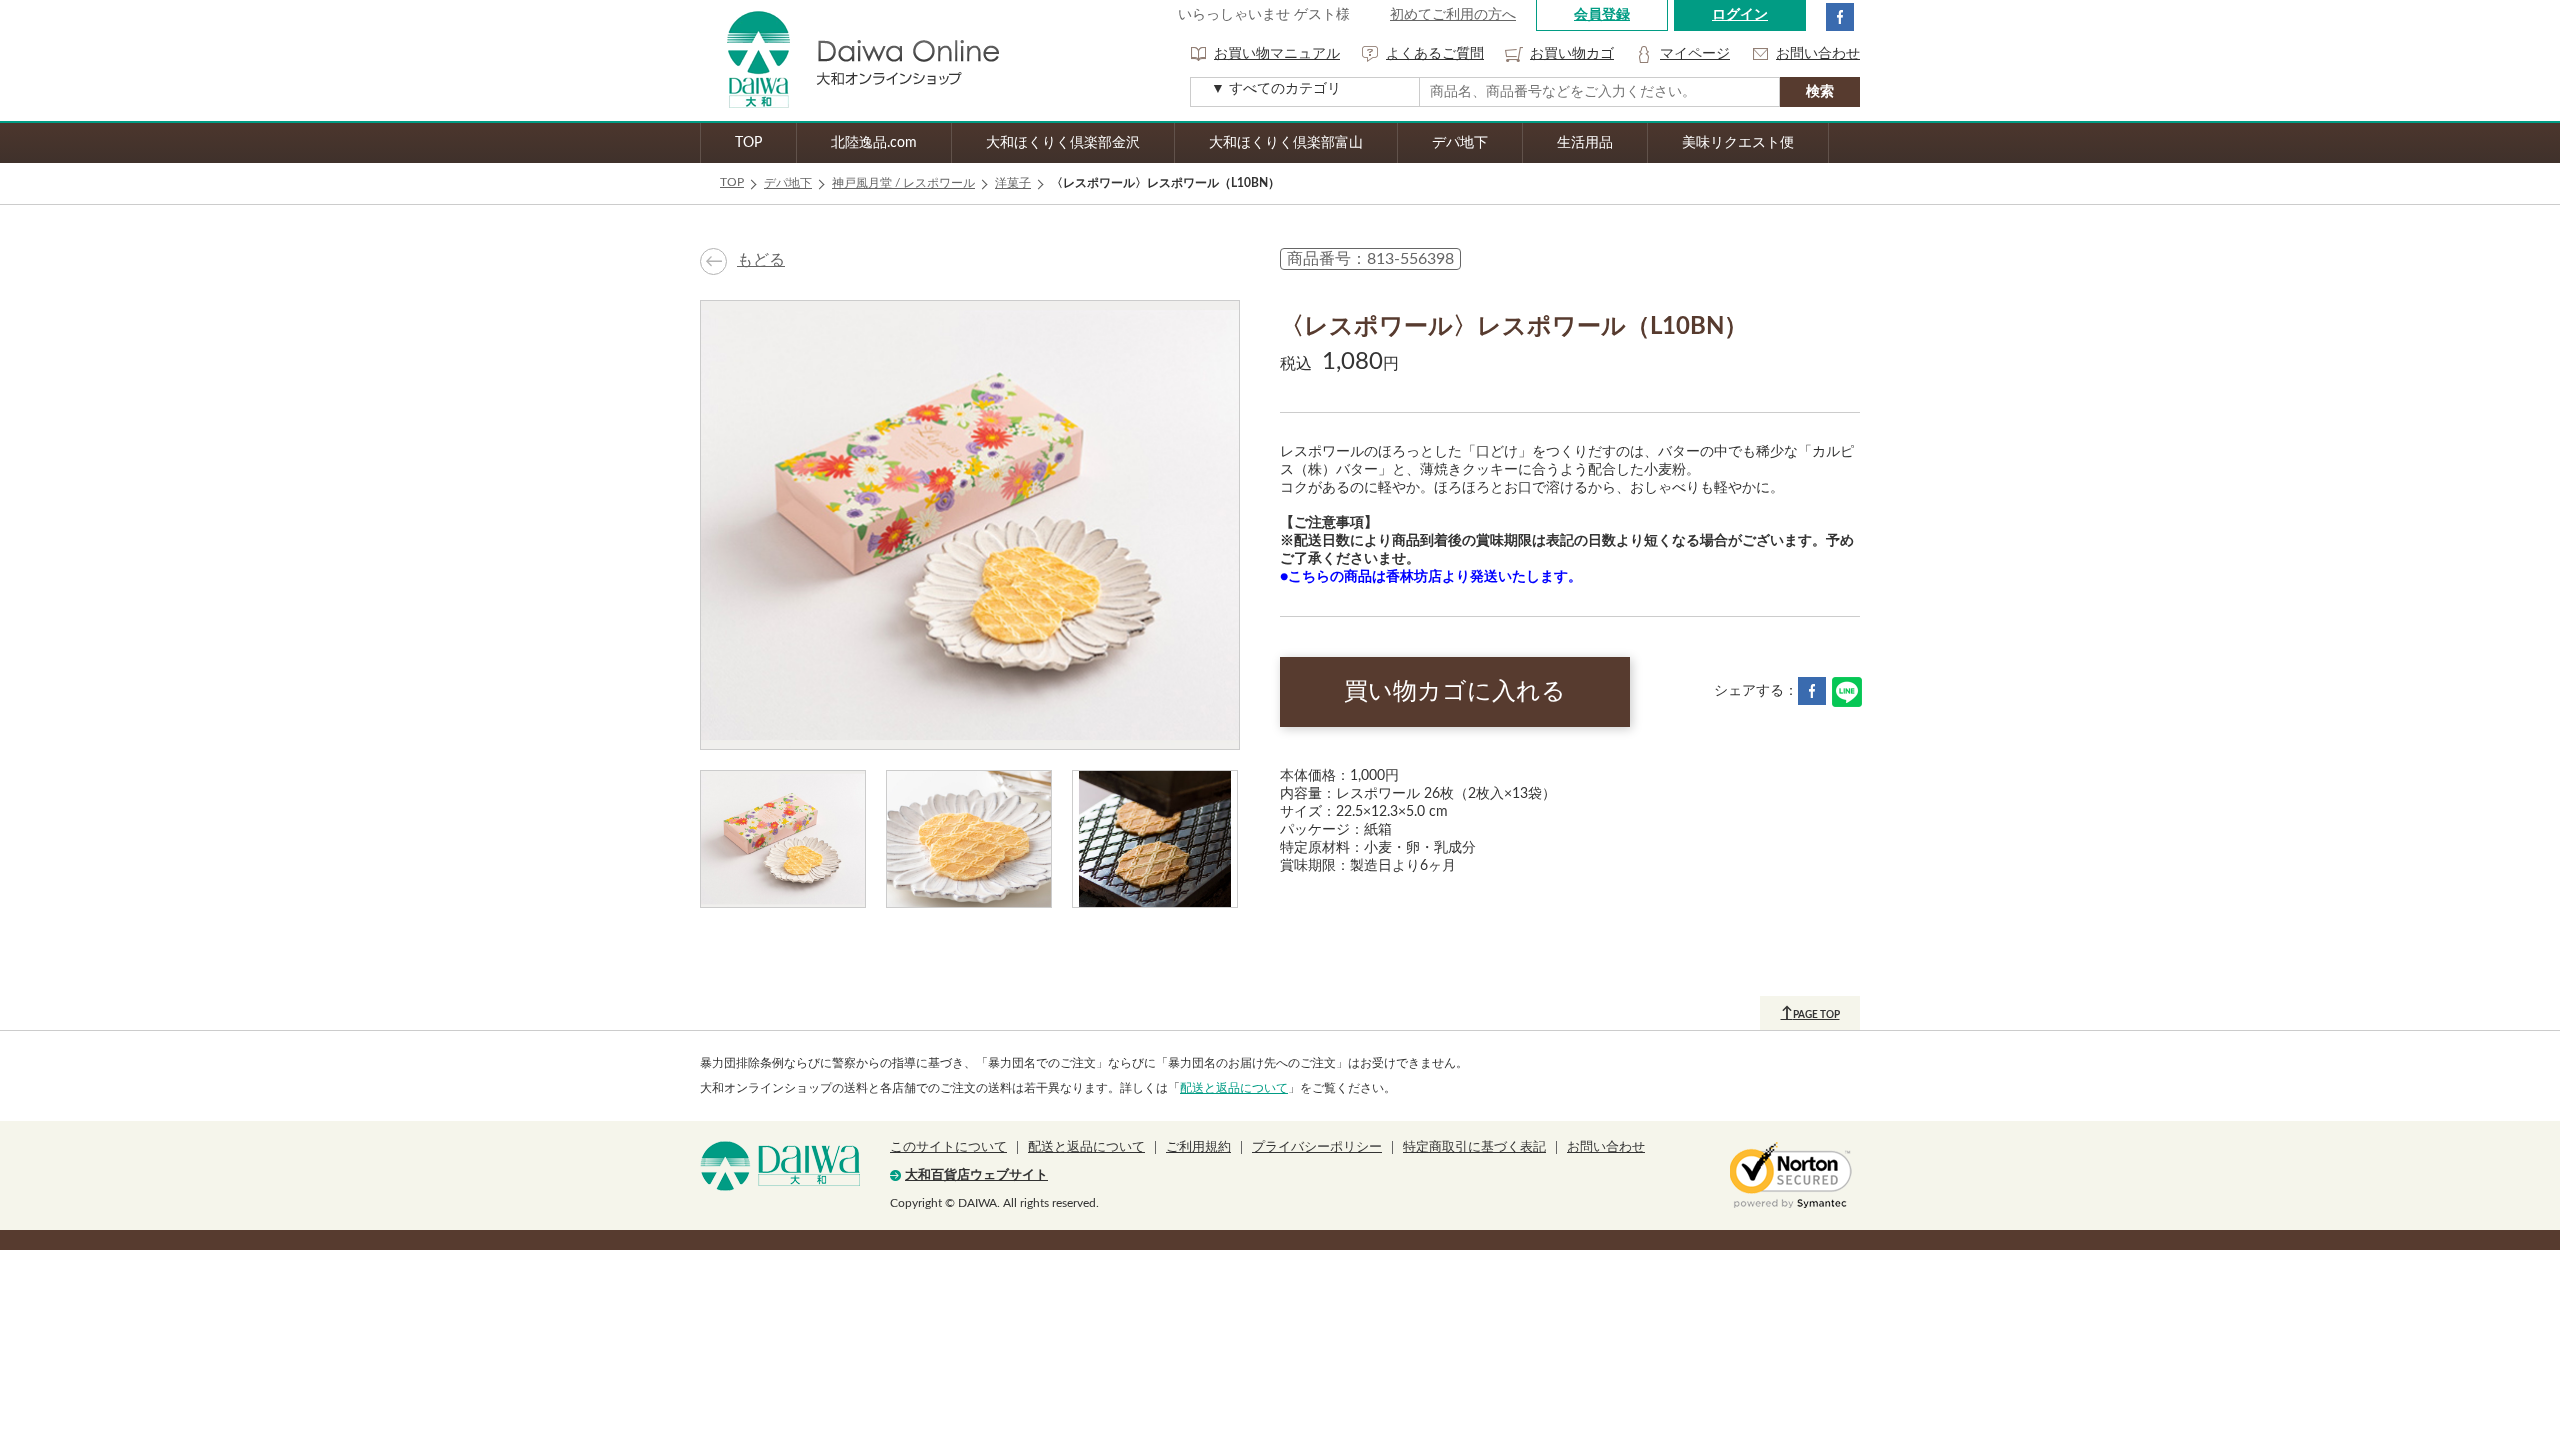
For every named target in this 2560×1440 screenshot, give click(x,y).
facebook (1840, 17)
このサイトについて (948, 1147)
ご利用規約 (1198, 1147)
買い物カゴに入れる (1455, 692)
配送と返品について (1234, 1088)
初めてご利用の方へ (1453, 15)
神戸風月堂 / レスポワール (903, 183)
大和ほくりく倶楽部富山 (1286, 143)
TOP (748, 143)
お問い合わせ (1818, 54)
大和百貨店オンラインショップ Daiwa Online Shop (850, 60)
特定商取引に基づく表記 (1474, 1147)
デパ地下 (1460, 143)
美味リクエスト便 (1738, 143)
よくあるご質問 (1435, 54)
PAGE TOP (1810, 1013)
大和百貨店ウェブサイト (976, 1175)
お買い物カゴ (1572, 54)
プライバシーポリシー (1317, 1147)
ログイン (1740, 15)
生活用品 (1585, 143)
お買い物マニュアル (1277, 54)
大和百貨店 (780, 1166)
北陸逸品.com (874, 143)
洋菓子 (1013, 183)
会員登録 (1602, 15)
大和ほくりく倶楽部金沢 (1063, 143)
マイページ (1695, 54)
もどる (761, 260)
